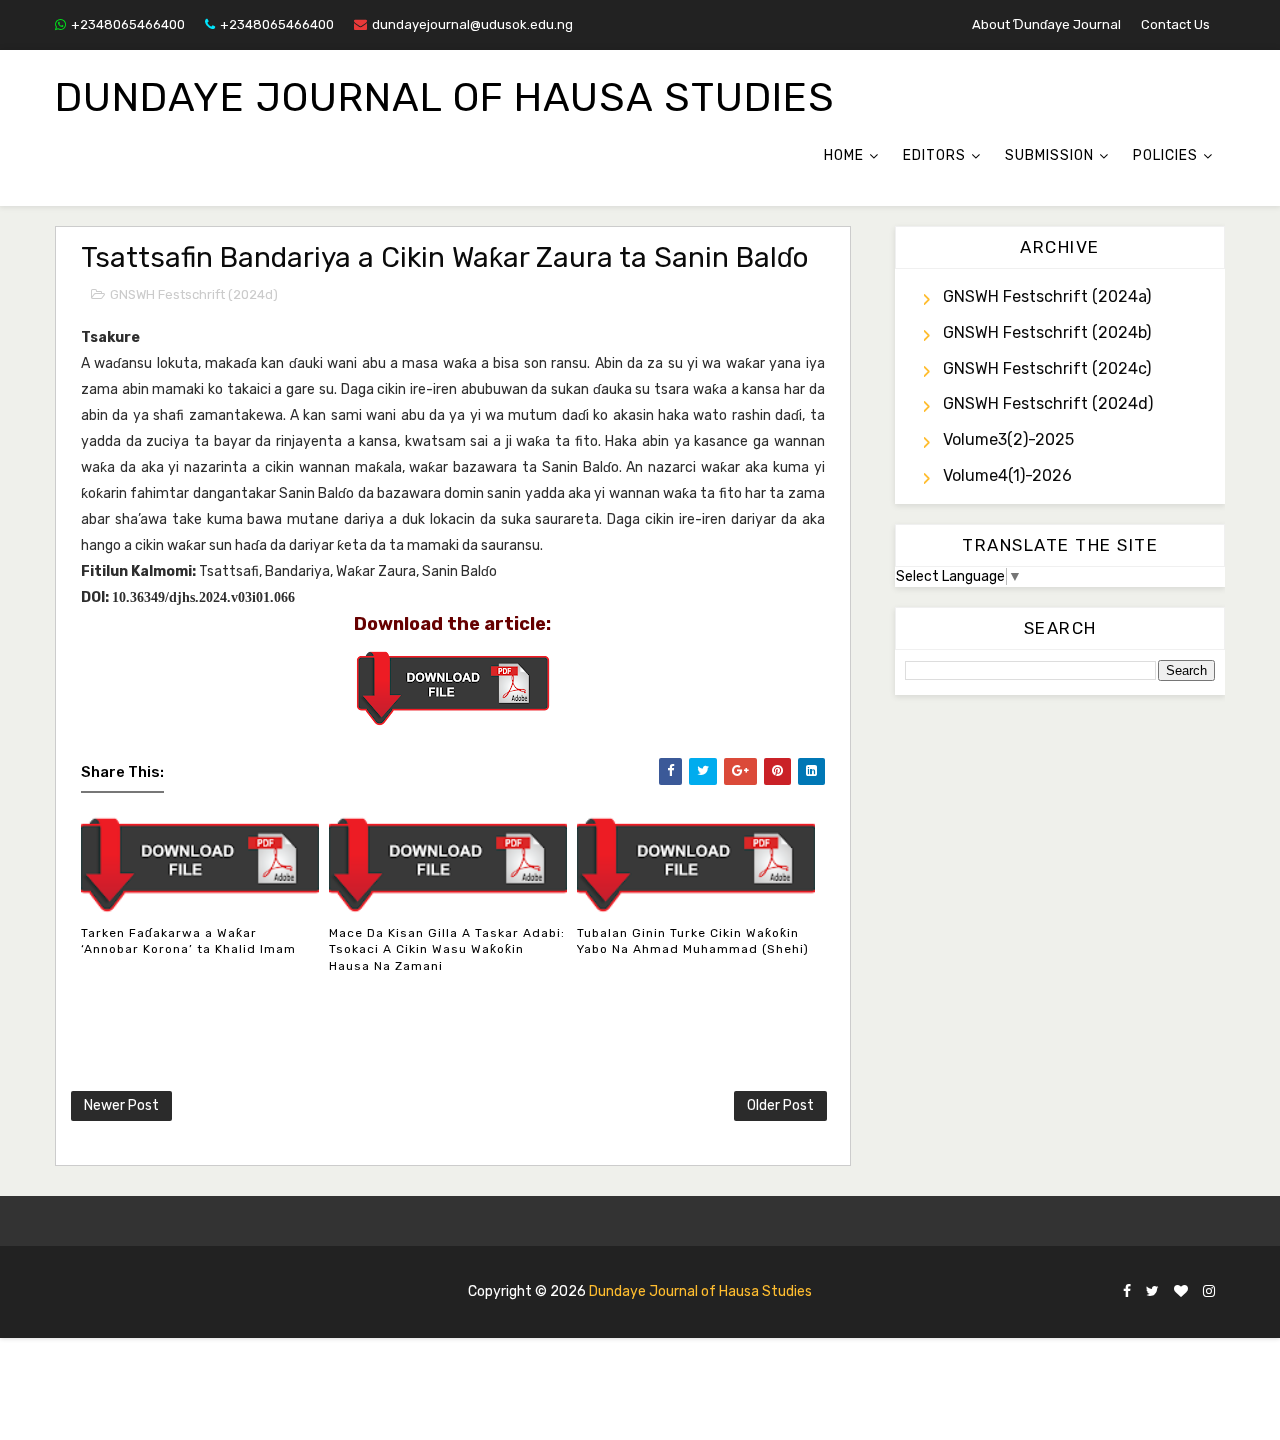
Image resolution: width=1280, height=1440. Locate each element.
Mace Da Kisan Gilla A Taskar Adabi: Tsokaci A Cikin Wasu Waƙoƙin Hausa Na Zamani (447, 950)
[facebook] (1127, 1292)
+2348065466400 (128, 24)
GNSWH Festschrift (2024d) (194, 294)
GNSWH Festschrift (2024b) (1047, 332)
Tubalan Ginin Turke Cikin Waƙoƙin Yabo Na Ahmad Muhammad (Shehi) (693, 941)
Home (844, 155)
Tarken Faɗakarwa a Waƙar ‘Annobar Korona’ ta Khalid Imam (188, 941)
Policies (1165, 155)
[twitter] (1152, 1292)
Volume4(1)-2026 (1007, 475)
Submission (1049, 155)
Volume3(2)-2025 (1008, 439)
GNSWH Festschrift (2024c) (1047, 368)
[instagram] (1209, 1292)
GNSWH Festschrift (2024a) (1047, 296)
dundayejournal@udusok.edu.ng (472, 24)
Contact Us (1175, 24)
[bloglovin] (1181, 1292)
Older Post (780, 1105)
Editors (934, 155)
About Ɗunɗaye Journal (1046, 24)
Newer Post (121, 1105)
